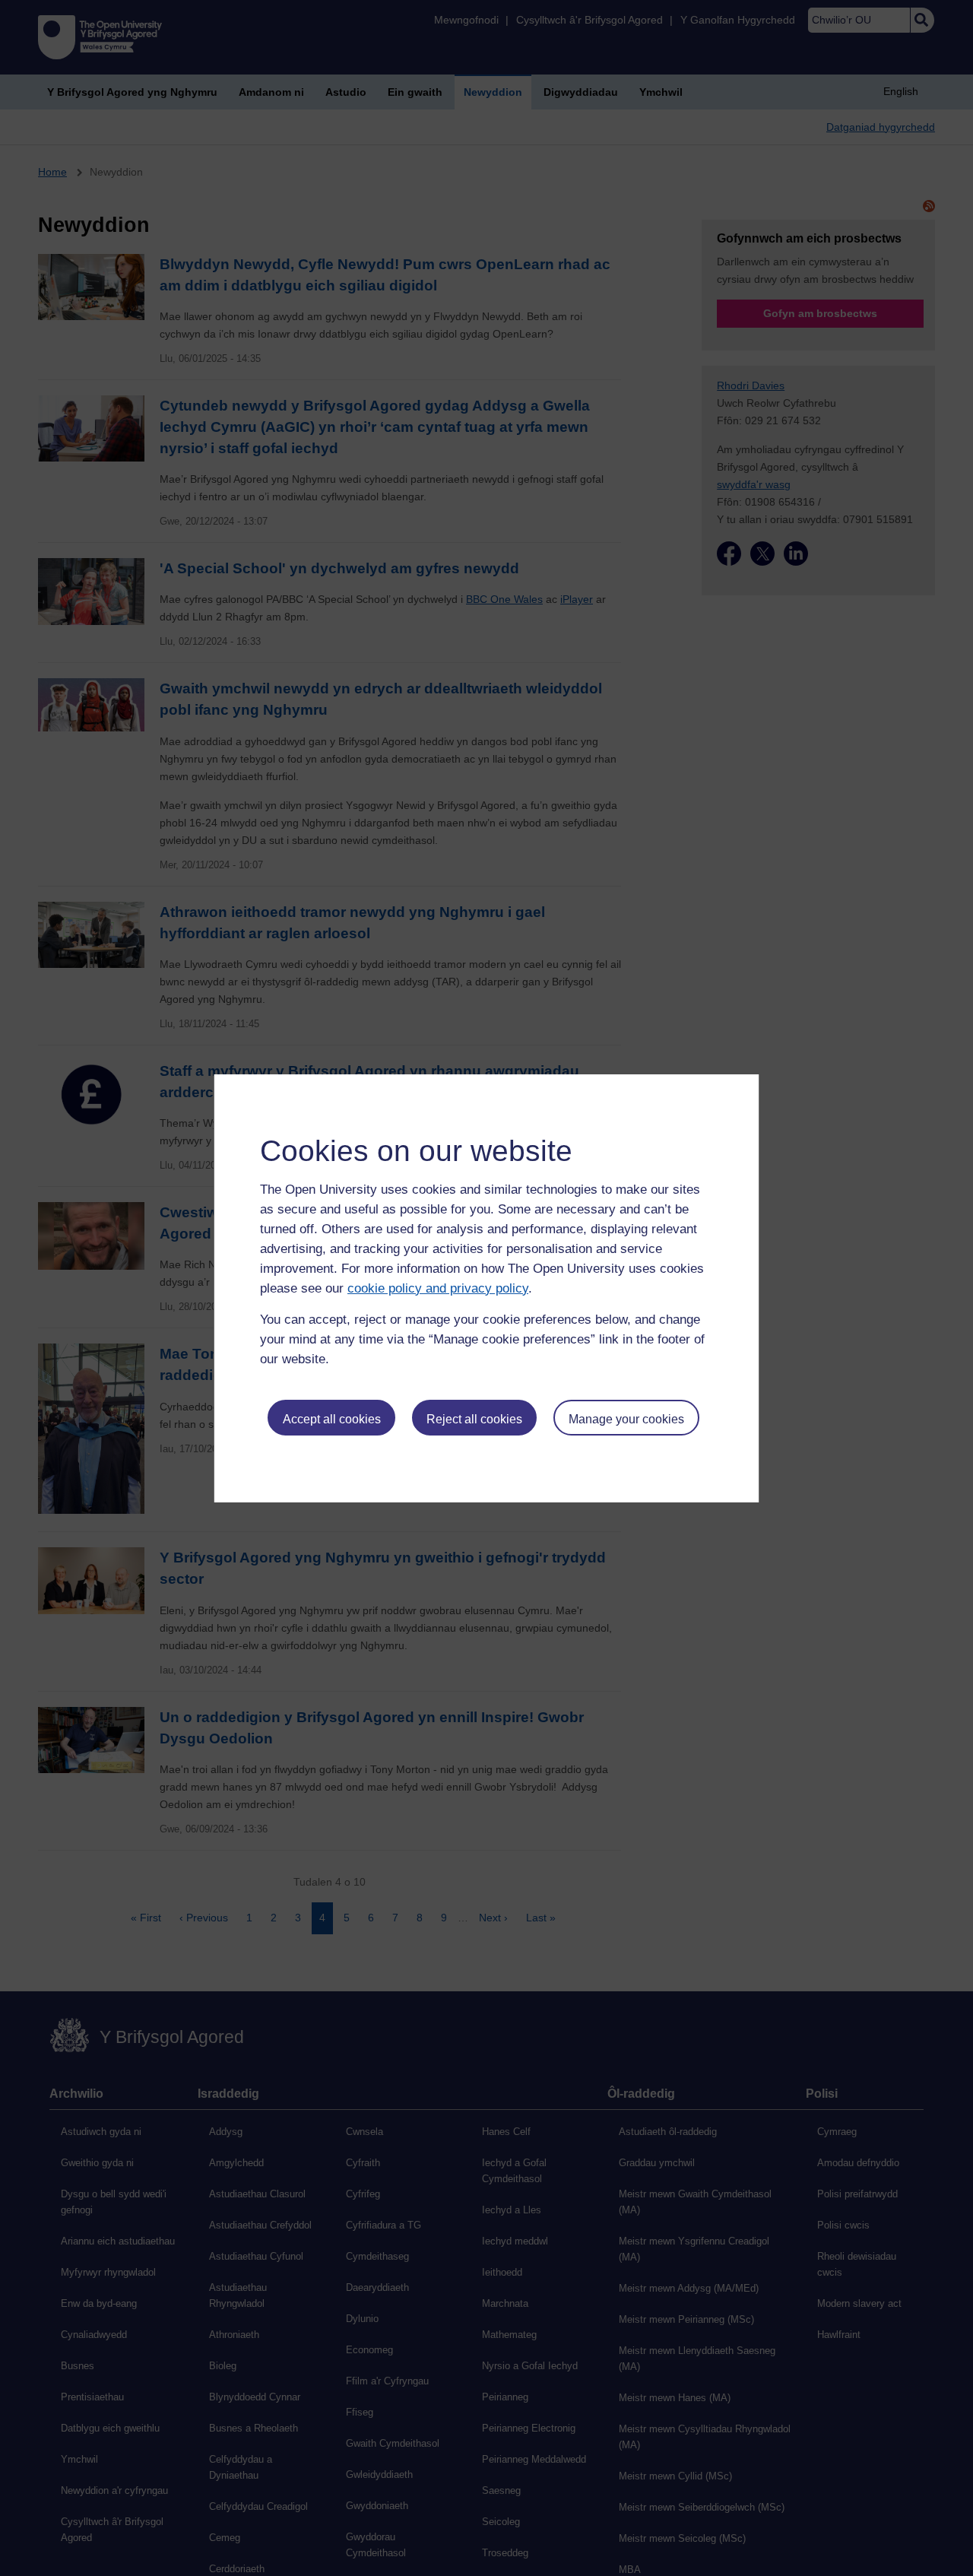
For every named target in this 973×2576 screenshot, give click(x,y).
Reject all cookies (474, 1419)
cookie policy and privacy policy (438, 1288)
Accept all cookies (332, 1419)
